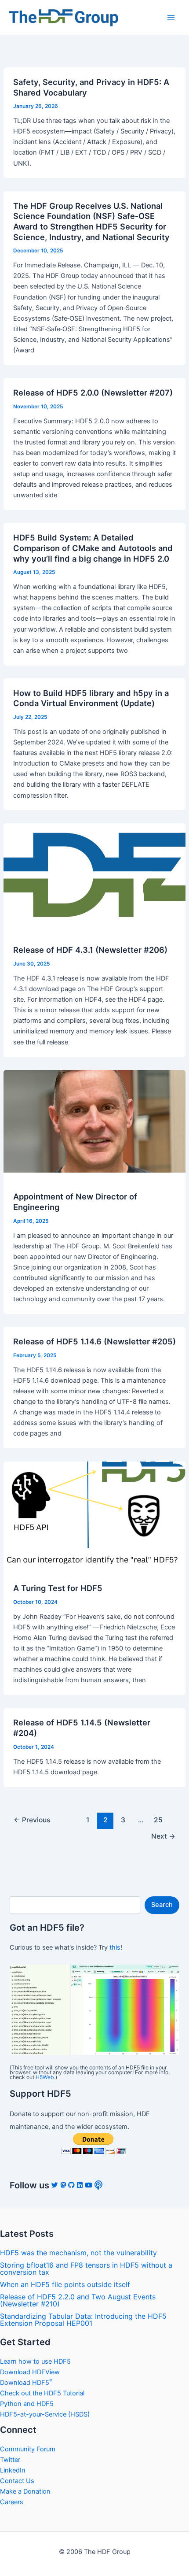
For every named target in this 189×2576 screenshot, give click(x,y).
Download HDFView (30, 2372)
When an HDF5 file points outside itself (65, 2284)
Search (162, 1905)
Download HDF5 (26, 2383)
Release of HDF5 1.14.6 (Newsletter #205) (94, 1341)
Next (163, 1836)
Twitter (10, 2460)
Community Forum (28, 2449)
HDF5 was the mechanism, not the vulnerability (78, 2253)
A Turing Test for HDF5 (58, 1588)
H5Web (45, 2077)
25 (158, 1820)
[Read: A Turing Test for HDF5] (94, 1512)
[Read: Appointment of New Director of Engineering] (94, 1121)
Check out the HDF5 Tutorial (42, 2393)
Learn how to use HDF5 (35, 2361)
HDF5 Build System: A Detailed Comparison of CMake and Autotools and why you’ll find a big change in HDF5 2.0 (93, 548)
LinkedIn (13, 2470)
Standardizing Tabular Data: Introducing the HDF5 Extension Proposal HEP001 (83, 2320)
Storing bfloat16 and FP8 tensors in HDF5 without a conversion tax (86, 2269)
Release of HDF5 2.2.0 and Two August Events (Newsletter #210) (78, 2300)
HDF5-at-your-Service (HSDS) (45, 2414)
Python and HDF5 (27, 2404)
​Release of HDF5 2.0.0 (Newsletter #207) (93, 392)
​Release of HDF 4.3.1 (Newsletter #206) (90, 950)
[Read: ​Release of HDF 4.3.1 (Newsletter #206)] (94, 874)
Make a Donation (25, 2491)
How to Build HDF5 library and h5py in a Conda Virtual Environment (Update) (91, 698)
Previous (32, 1820)
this (115, 1947)
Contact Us (17, 2481)
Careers (12, 2502)
